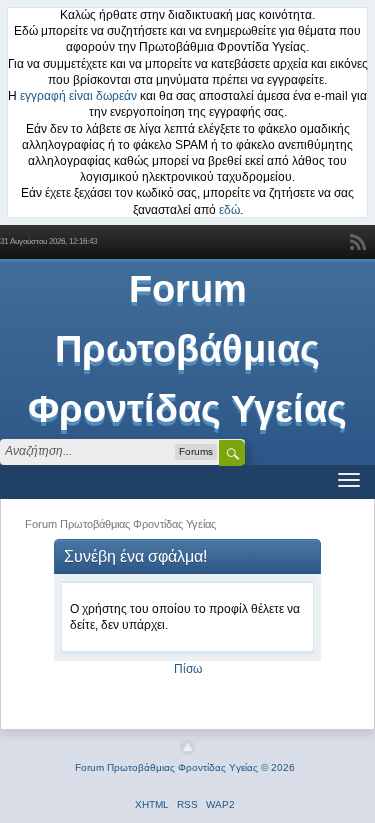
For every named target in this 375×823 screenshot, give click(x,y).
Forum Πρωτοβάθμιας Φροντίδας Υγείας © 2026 (185, 767)
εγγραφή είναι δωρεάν (78, 96)
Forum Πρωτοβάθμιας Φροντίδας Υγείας (187, 349)
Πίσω (188, 669)
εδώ (229, 210)
